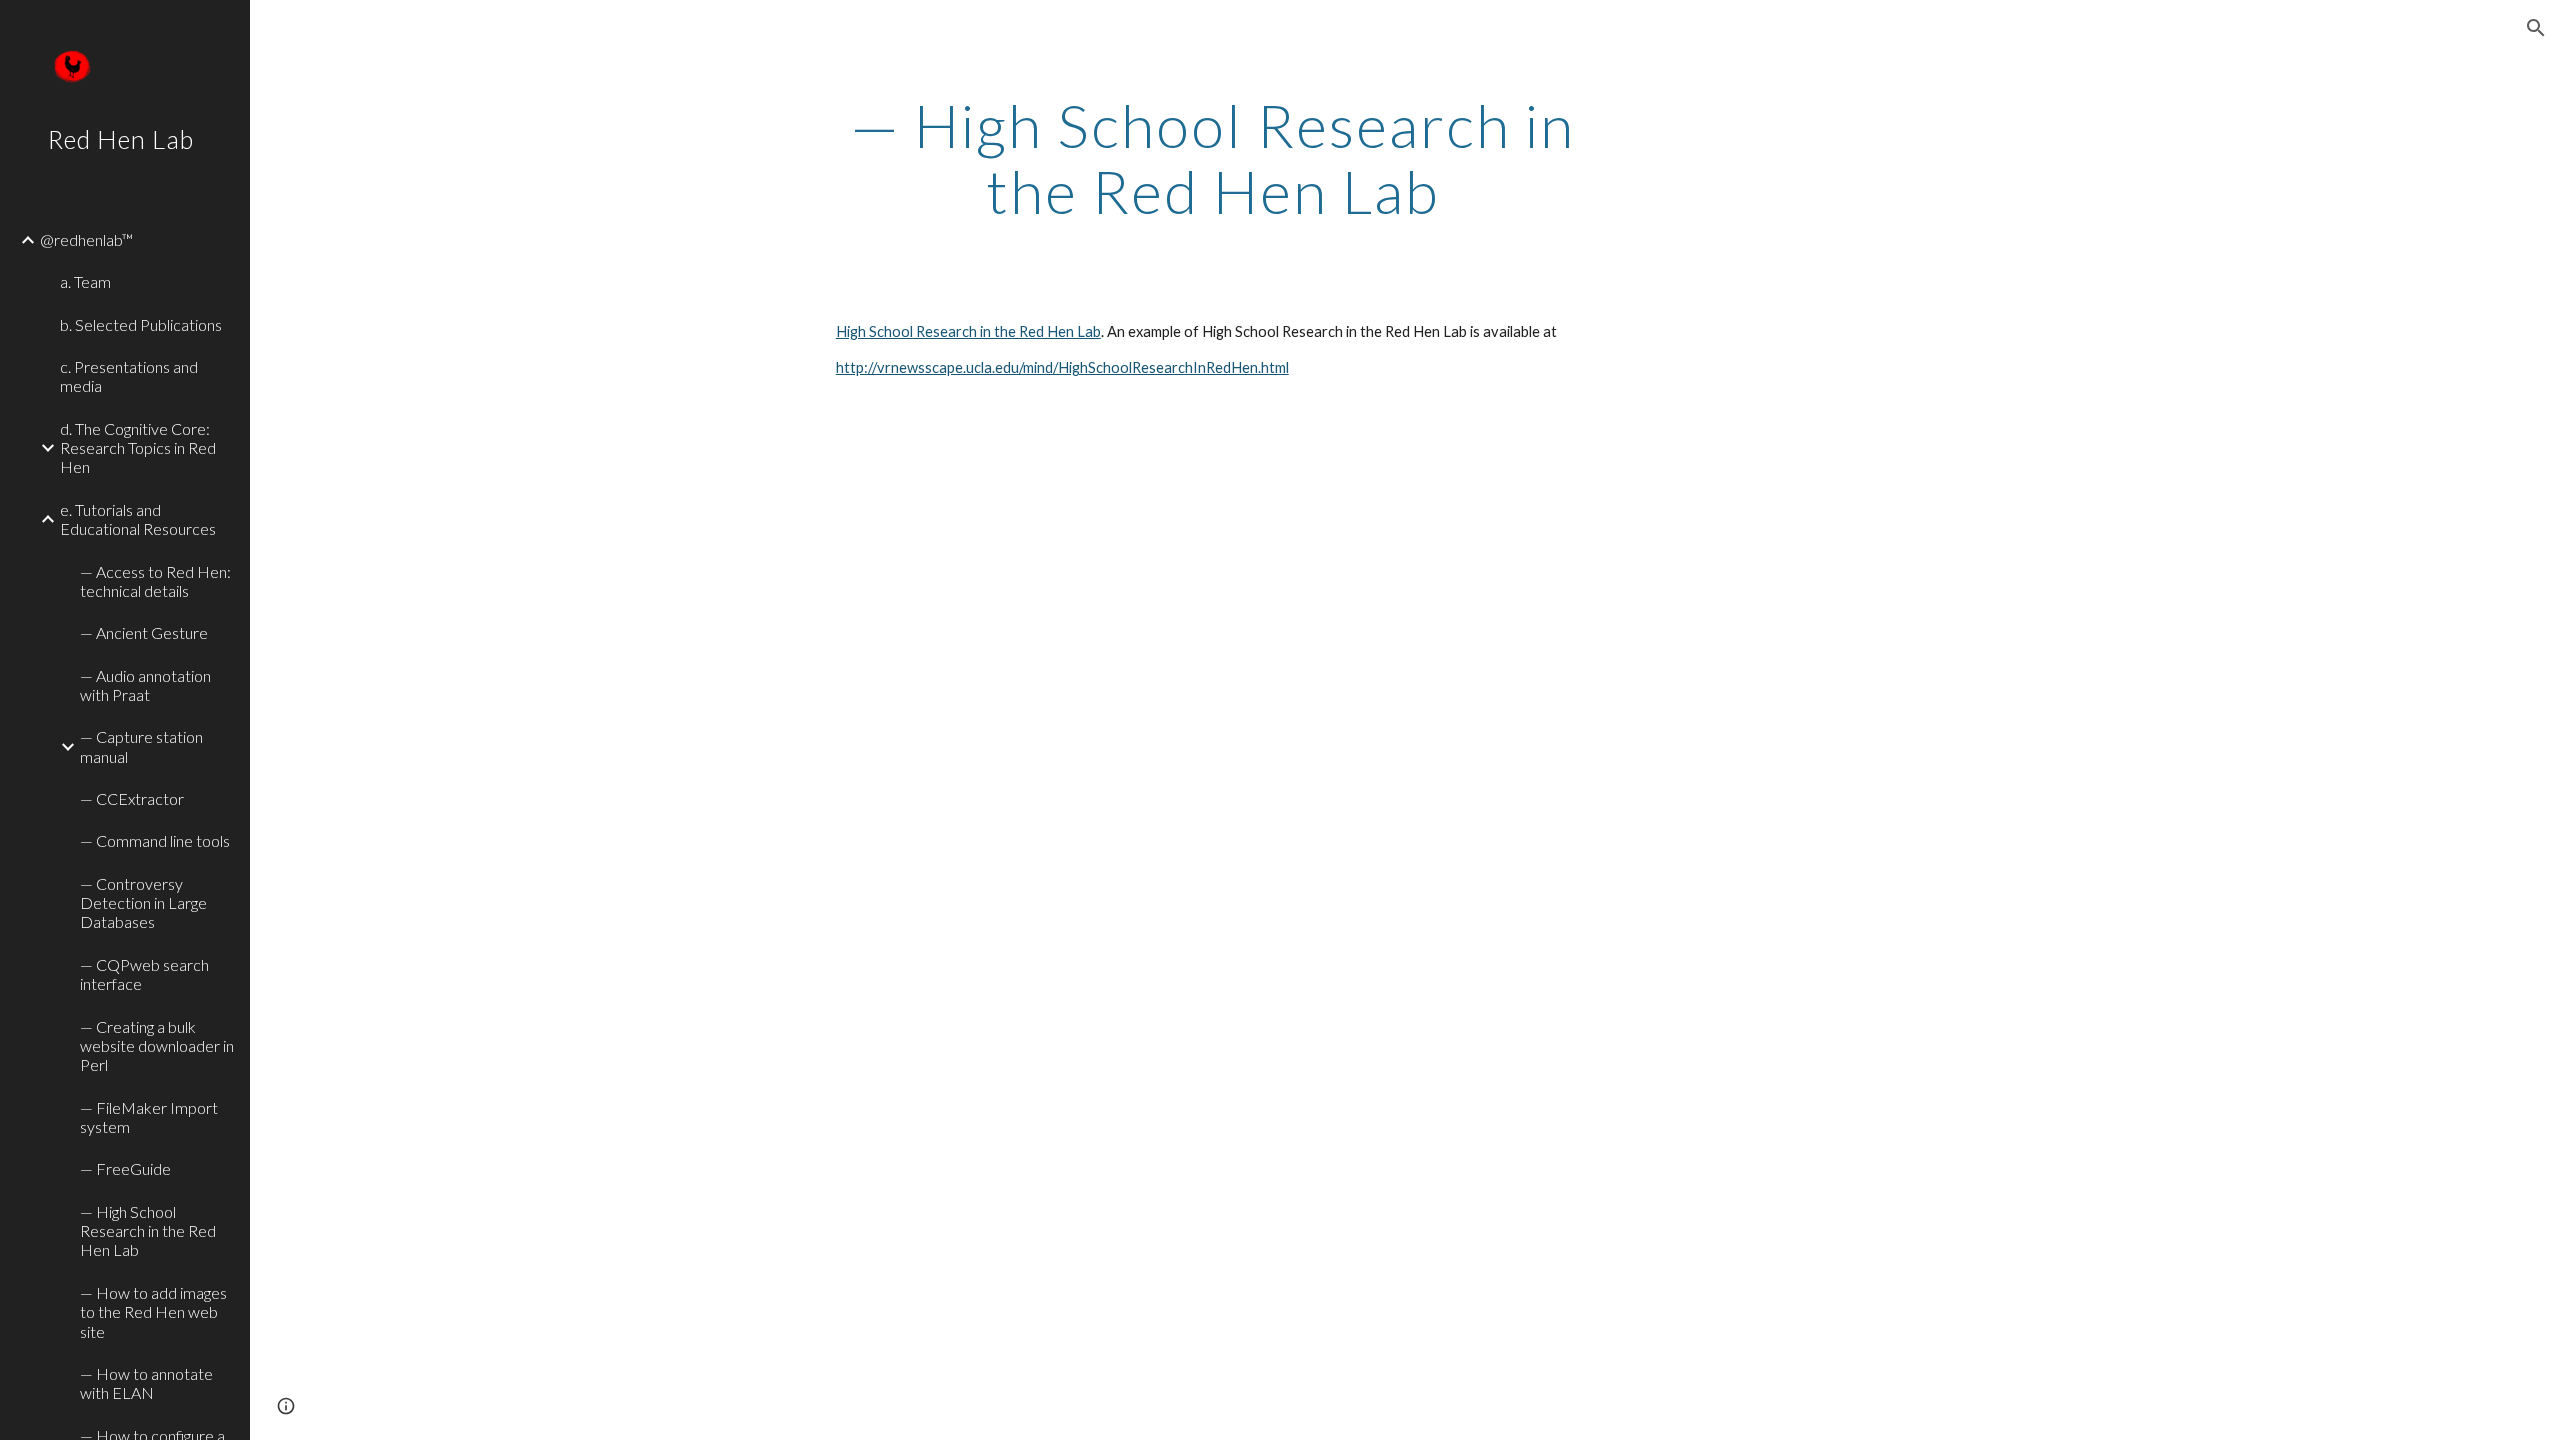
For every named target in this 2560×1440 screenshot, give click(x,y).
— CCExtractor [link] (132, 798)
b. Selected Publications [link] (141, 324)
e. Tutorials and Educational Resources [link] (138, 519)
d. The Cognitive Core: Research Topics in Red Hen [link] (138, 448)
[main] (1213, 158)
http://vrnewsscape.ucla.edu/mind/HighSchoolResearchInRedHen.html (1062, 367)
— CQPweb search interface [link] (144, 974)
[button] (2536, 28)
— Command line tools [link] (155, 840)
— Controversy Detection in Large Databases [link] (143, 903)
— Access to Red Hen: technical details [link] (155, 581)
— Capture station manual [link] (141, 746)
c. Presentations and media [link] (129, 376)
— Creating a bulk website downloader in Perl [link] (157, 1046)
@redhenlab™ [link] (86, 239)
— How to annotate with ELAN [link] (146, 1383)
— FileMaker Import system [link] (149, 1117)
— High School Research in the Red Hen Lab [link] (148, 1231)
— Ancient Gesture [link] (144, 632)
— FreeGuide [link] (125, 1168)
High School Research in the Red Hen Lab (968, 331)
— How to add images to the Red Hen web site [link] (153, 1312)
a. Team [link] (85, 281)
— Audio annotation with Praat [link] (145, 685)
